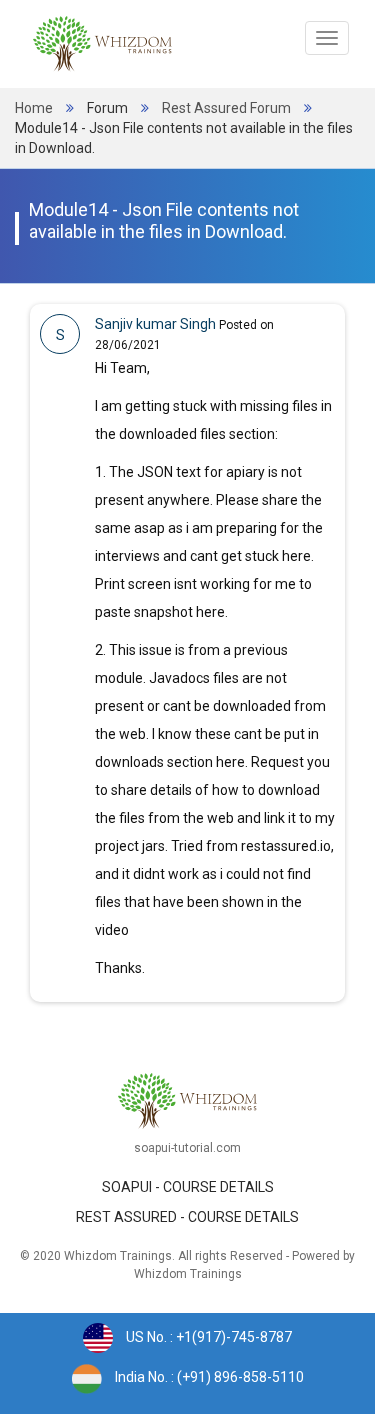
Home (34, 108)
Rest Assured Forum (226, 108)
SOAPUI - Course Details (188, 1187)
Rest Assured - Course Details (187, 1217)
